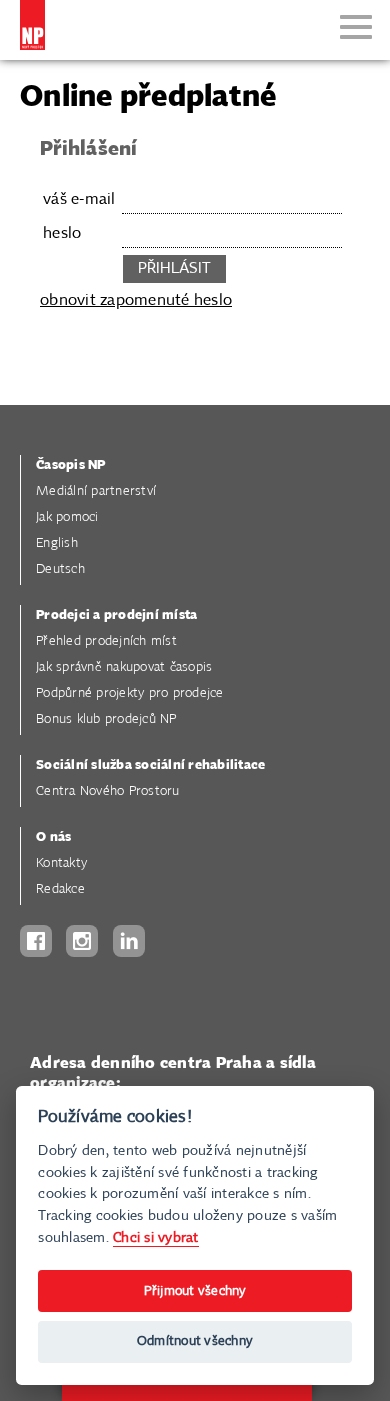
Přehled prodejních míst (106, 641)
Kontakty (61, 863)
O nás (53, 837)
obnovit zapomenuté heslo (136, 300)
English (57, 543)
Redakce (60, 889)
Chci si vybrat (156, 1237)
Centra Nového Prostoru (108, 791)
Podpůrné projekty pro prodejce (130, 693)
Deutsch (60, 569)
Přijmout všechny (195, 1291)
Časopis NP (71, 465)
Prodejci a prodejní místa (116, 615)
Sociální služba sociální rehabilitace (150, 765)
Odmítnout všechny (195, 1341)
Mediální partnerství (96, 491)
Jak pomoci (67, 517)
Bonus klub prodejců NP (106, 719)
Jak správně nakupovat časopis (124, 667)
